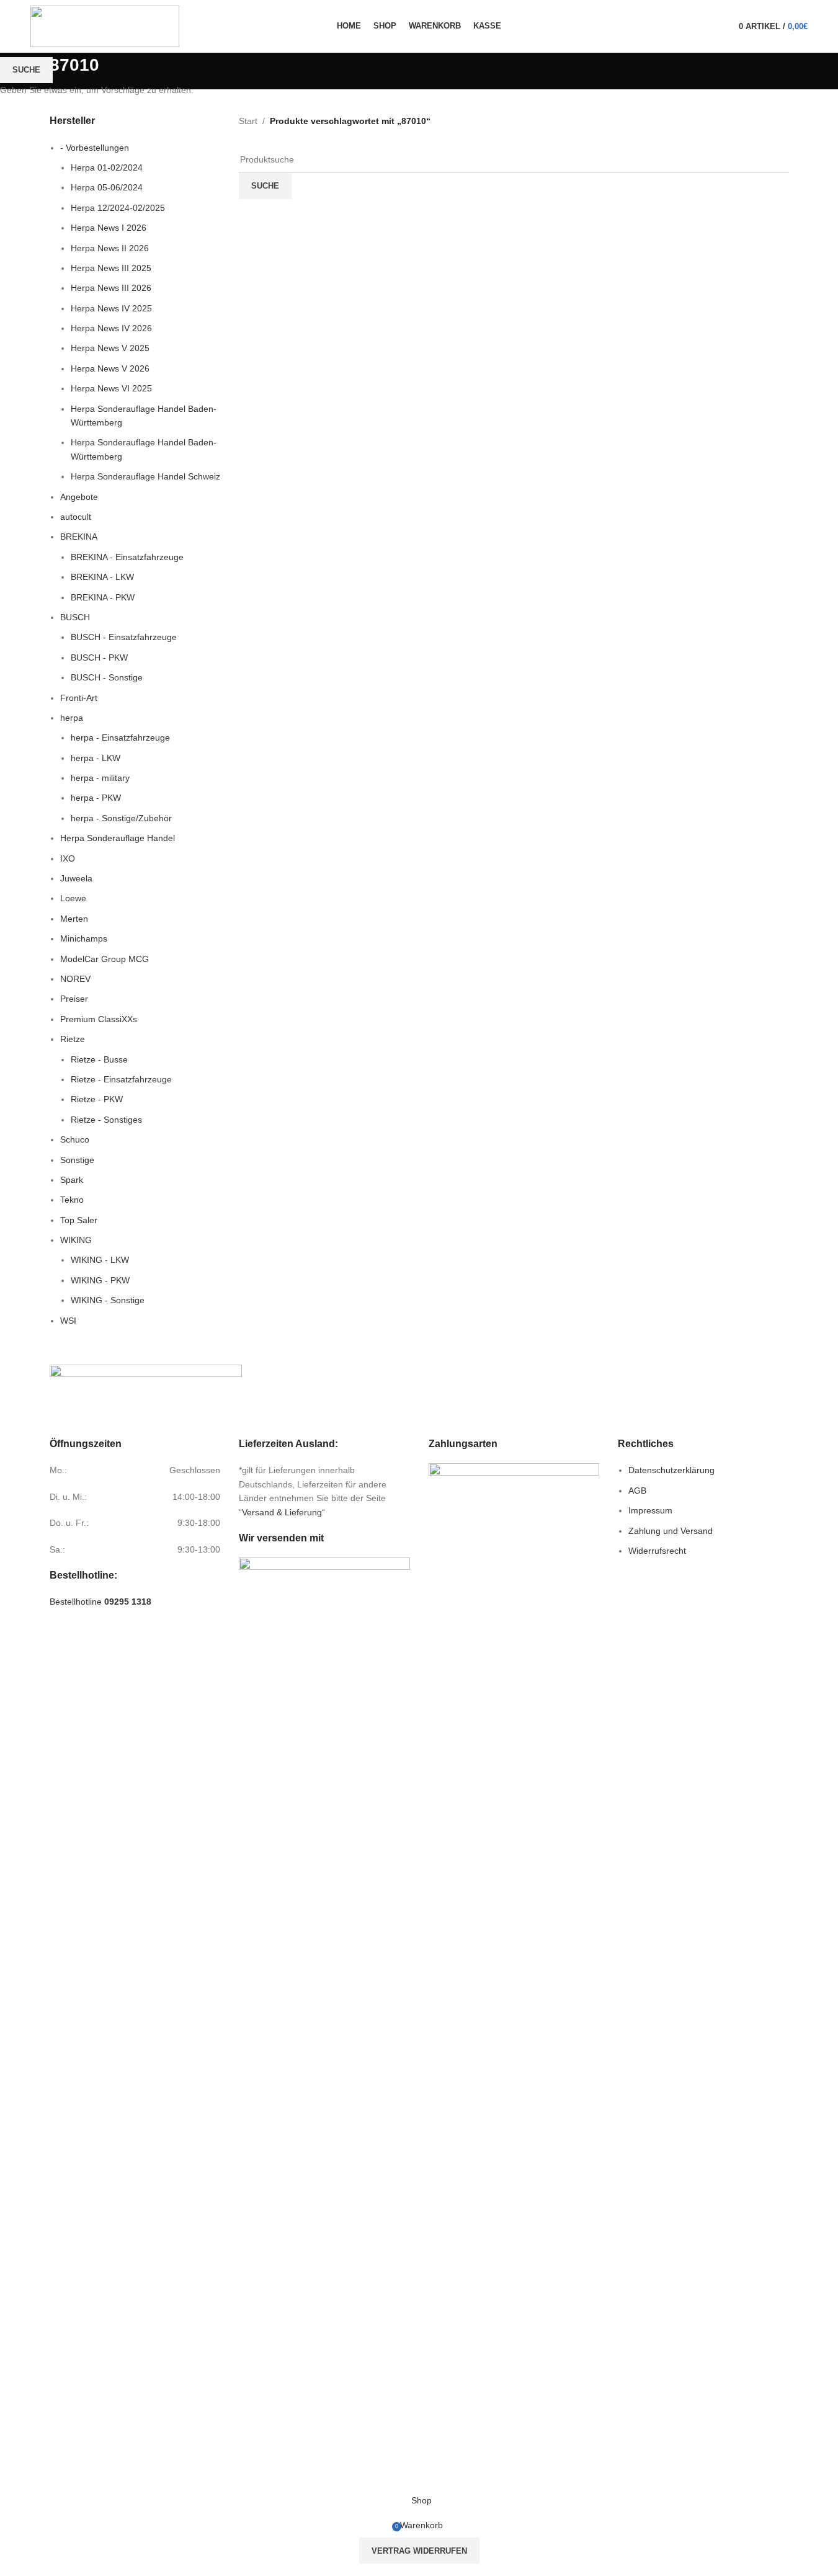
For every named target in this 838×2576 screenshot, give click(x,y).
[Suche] (722, 27)
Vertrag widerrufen (419, 2551)
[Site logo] (105, 25)
